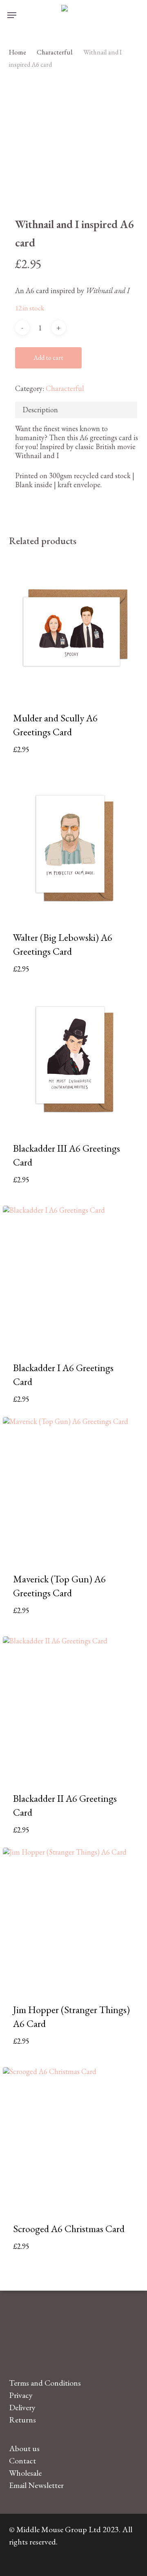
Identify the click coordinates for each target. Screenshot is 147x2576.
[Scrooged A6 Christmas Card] (74, 2138)
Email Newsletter (36, 2485)
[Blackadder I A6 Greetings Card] (74, 1277)
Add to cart (48, 358)
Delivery (22, 2407)
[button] (12, 15)
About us (24, 2448)
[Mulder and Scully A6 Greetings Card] (74, 627)
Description (40, 410)
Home (18, 52)
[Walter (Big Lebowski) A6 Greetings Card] (74, 846)
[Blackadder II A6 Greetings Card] (74, 1707)
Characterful (55, 52)
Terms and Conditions (45, 2383)
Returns (22, 2420)
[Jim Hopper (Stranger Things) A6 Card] (74, 1919)
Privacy (21, 2395)
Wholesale (25, 2473)
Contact (22, 2461)
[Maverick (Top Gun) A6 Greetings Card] (74, 1488)
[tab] (76, 410)
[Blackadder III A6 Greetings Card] (74, 1058)
